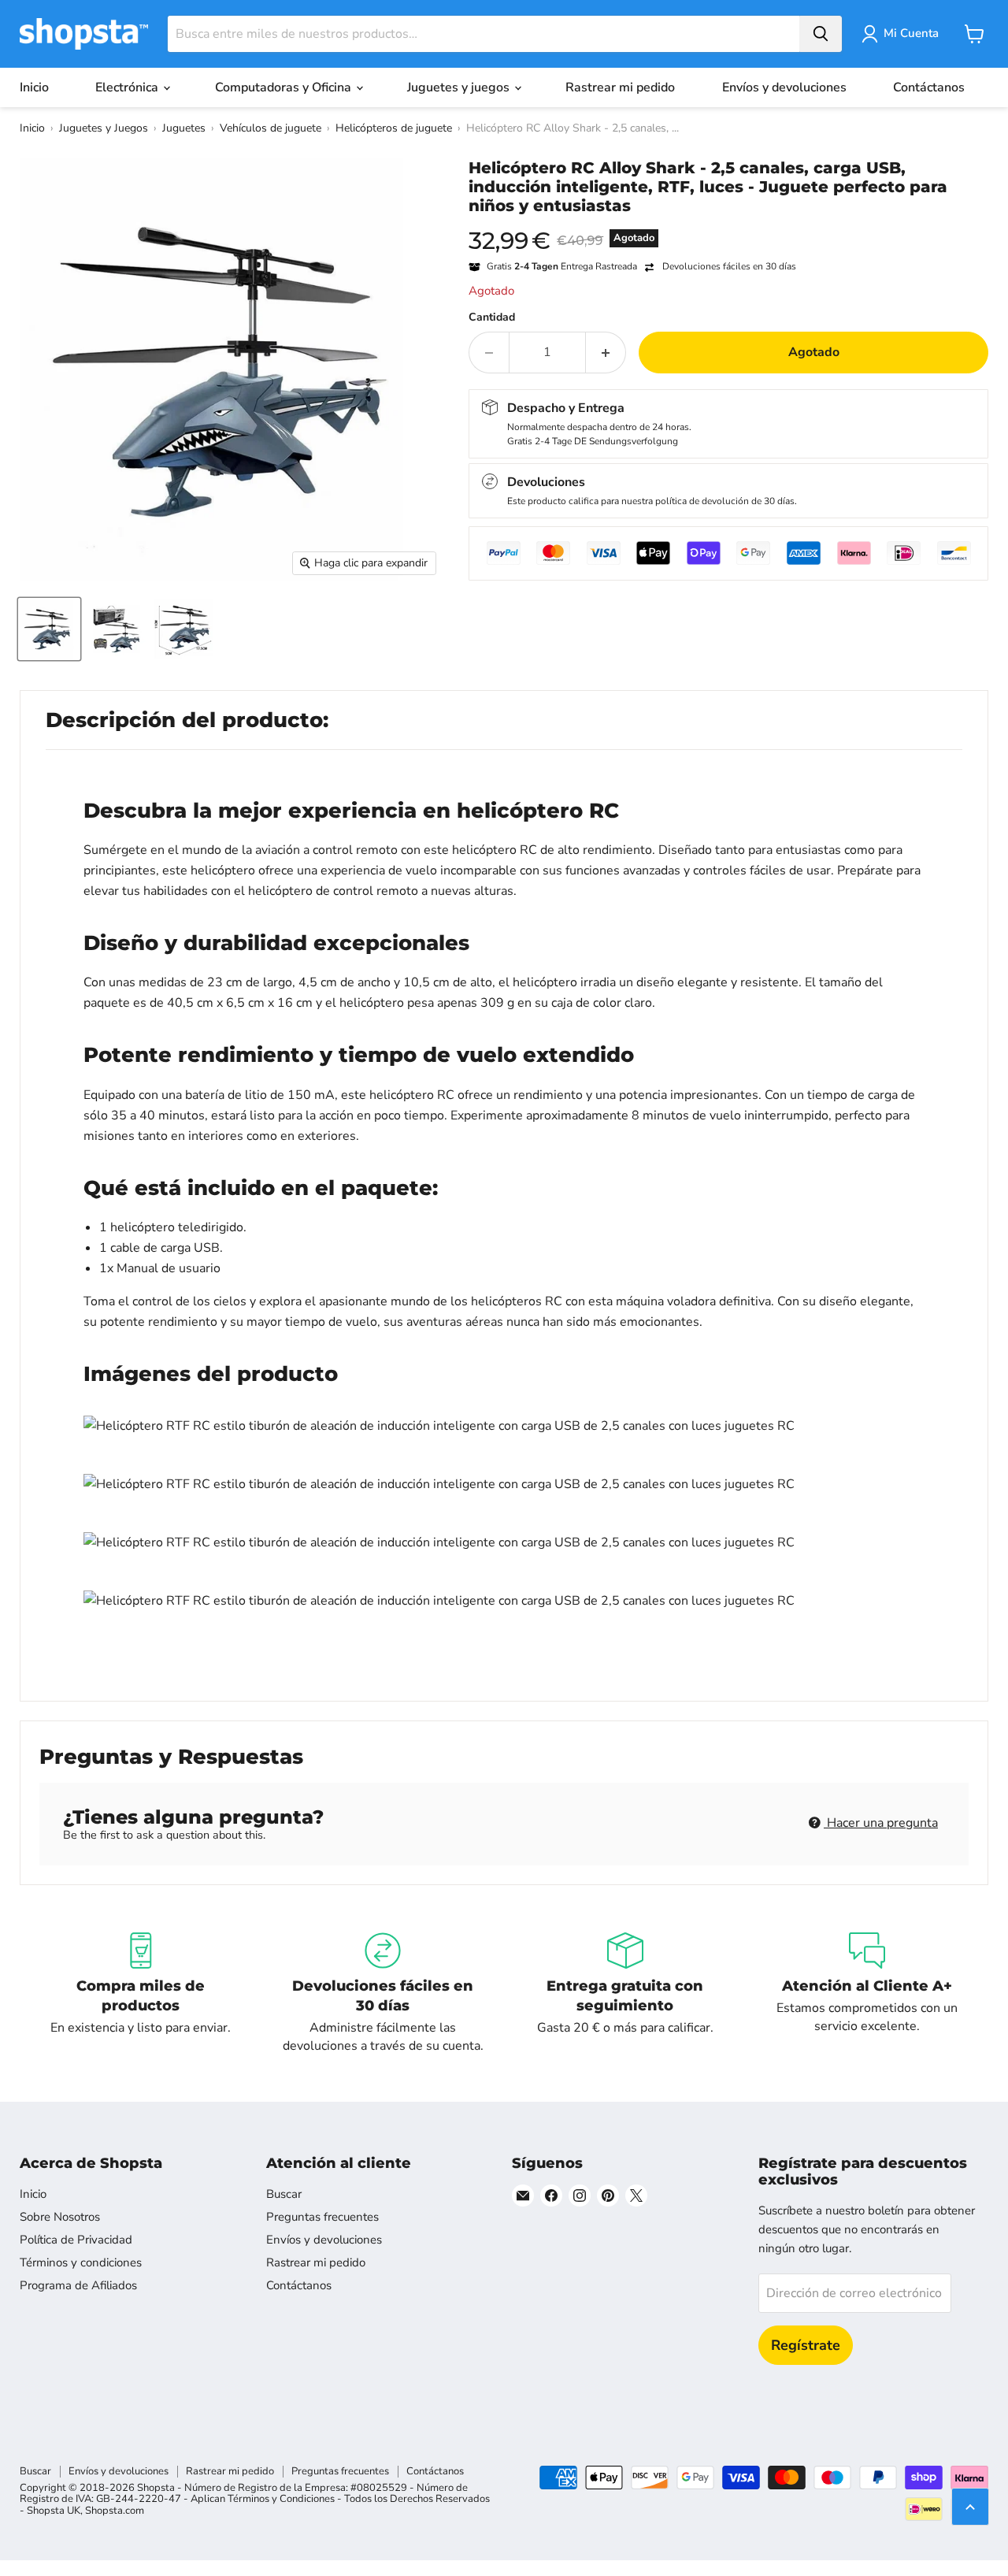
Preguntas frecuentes (322, 2217)
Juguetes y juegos (460, 87)
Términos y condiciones (81, 2262)
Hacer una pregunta (881, 1823)
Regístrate (806, 2345)
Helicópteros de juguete (394, 128)
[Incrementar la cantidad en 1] (606, 352)
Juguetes (184, 128)
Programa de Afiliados (78, 2285)
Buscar (284, 2194)
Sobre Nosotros (60, 2217)
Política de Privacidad (76, 2240)
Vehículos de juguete (271, 128)
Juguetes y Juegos (104, 128)
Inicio (34, 87)
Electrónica (128, 87)
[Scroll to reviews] (728, 225)
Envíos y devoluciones (784, 87)
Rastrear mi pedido (620, 87)
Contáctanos (929, 87)
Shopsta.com (115, 2511)
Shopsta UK (54, 2511)
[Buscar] (821, 34)
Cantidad (492, 317)
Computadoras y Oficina (285, 87)
